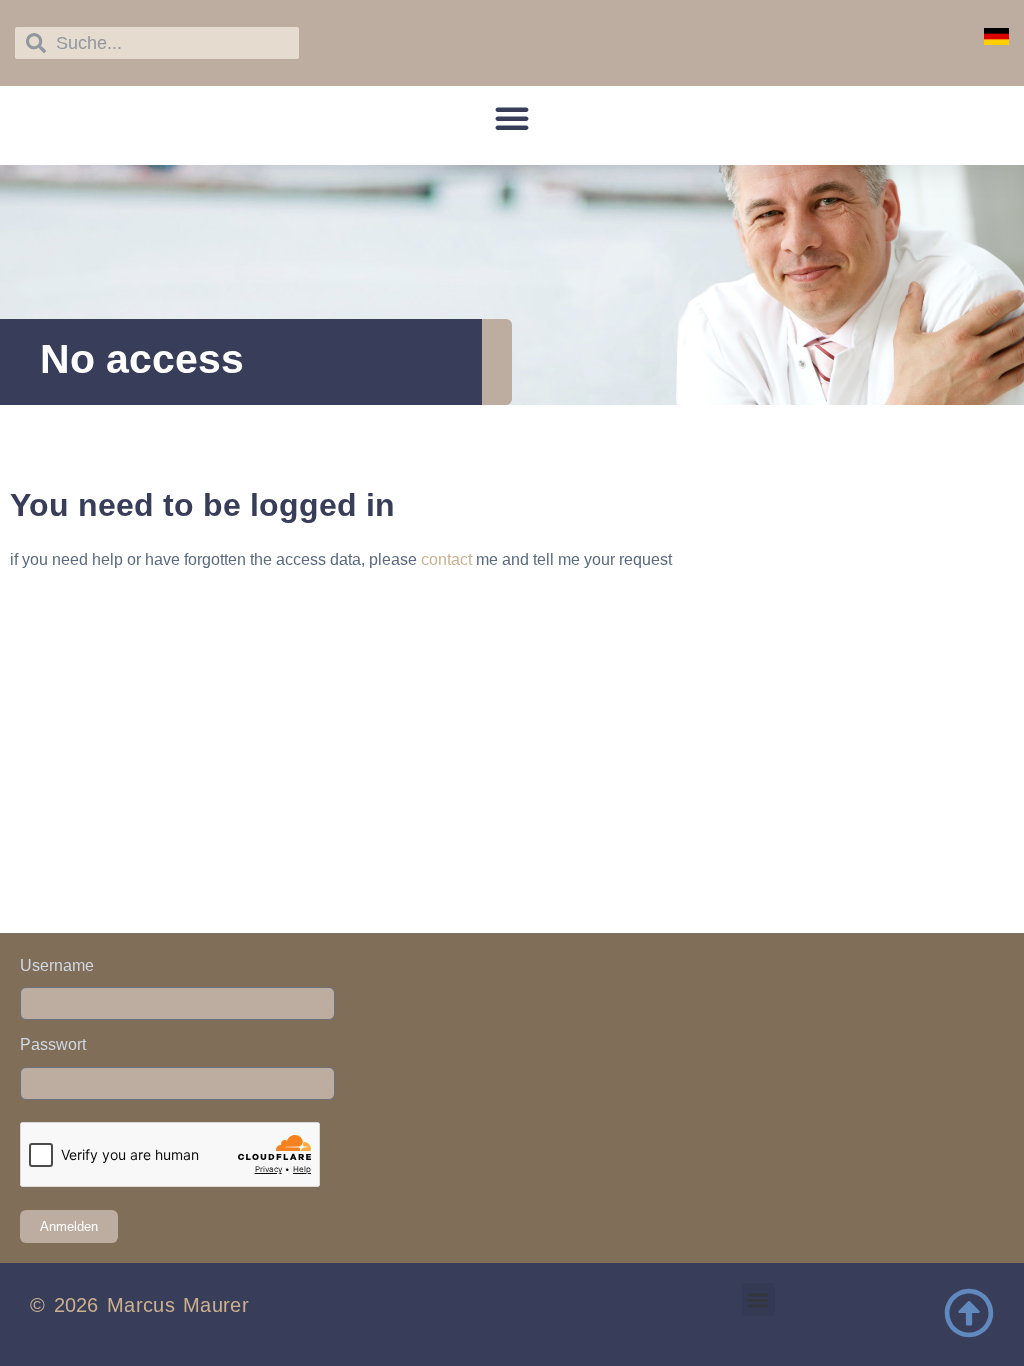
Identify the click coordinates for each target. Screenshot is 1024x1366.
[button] (512, 118)
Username (57, 965)
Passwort (53, 1044)
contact (446, 559)
